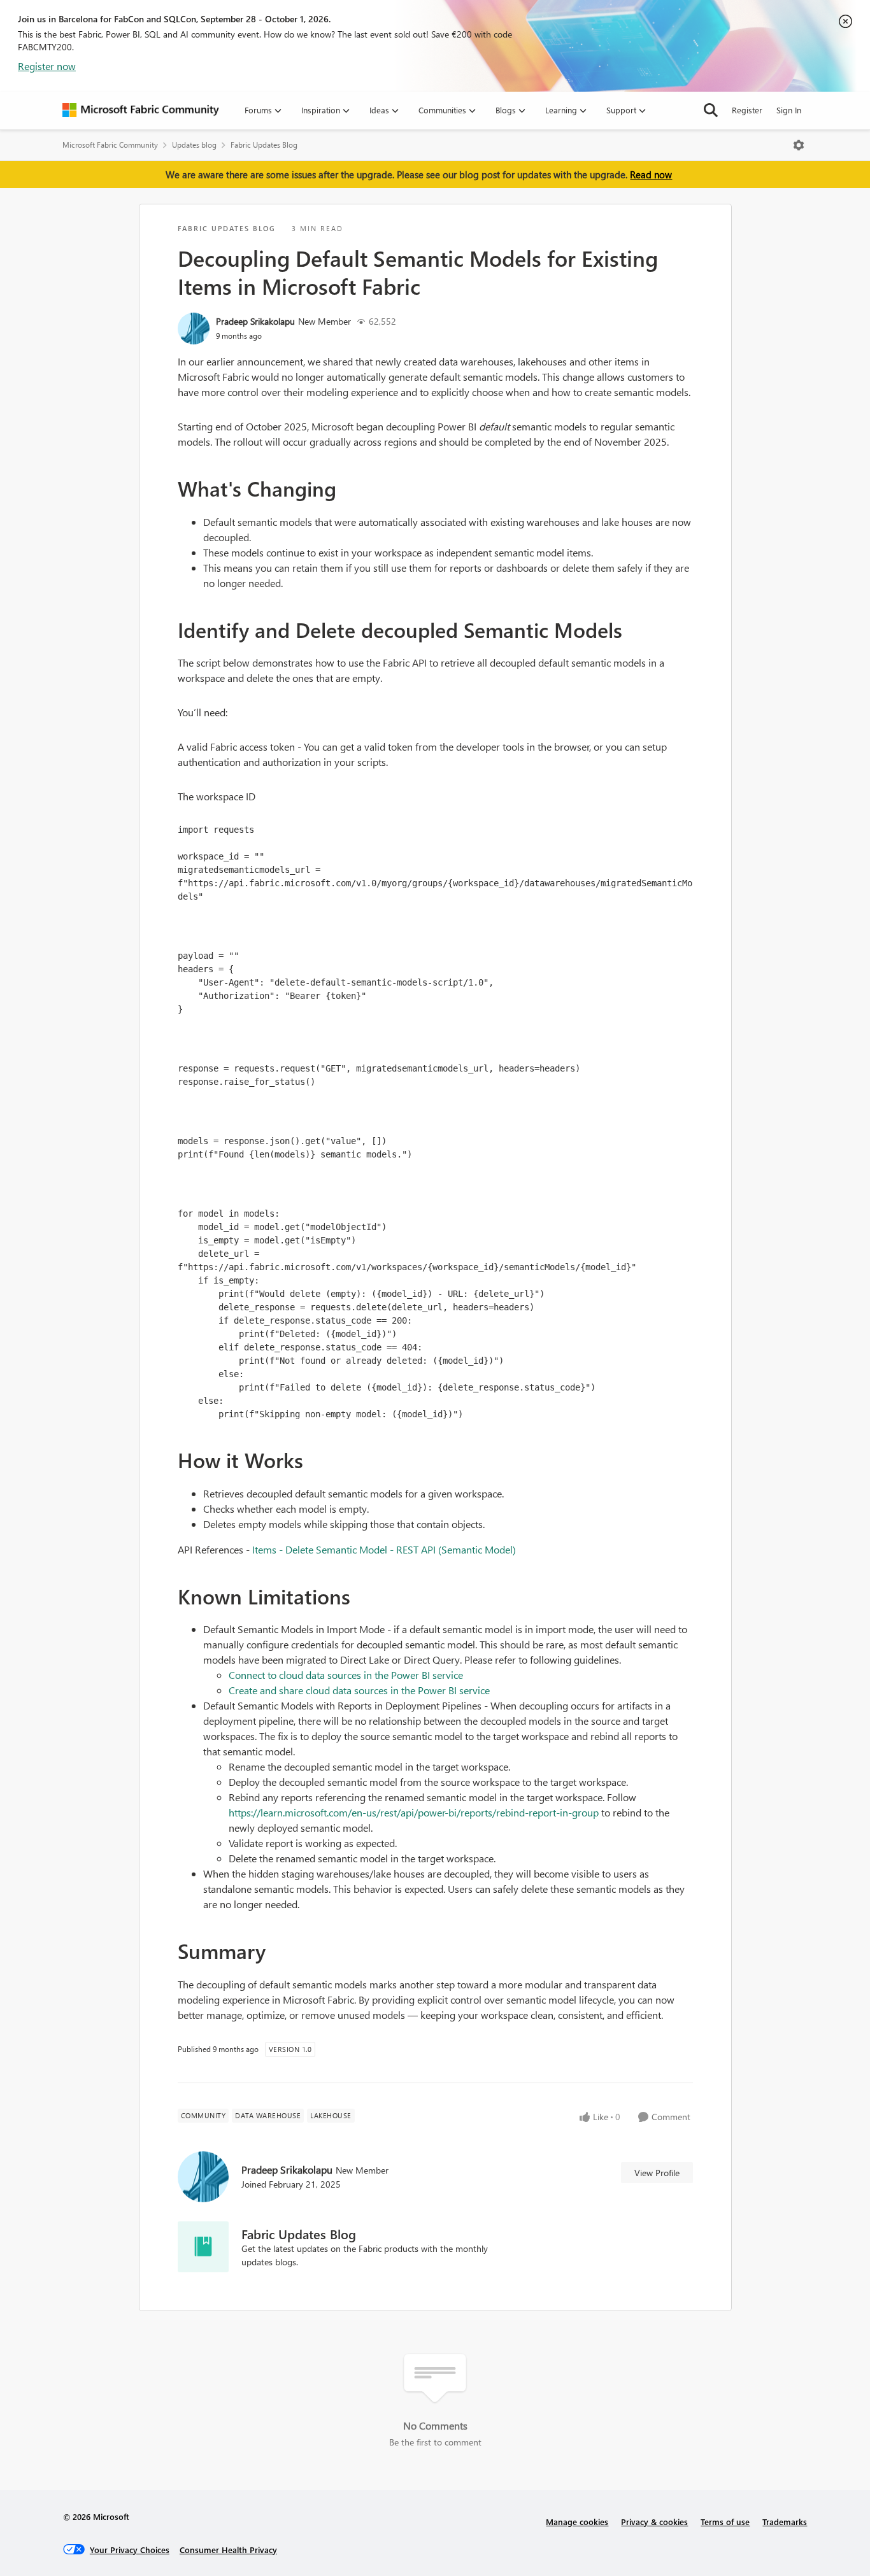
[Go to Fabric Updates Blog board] (203, 2247)
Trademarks (785, 2522)
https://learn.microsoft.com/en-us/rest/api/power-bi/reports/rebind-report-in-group (414, 1812)
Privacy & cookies (654, 2522)
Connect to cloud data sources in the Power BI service (346, 1675)
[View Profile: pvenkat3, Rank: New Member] (194, 329)
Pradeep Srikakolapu (255, 321)
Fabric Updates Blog (264, 145)
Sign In (789, 110)
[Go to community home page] (141, 110)
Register (747, 110)
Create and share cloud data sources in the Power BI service (359, 1690)
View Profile (657, 2173)
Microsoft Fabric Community (110, 145)
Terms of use (725, 2522)
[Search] (711, 110)
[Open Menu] (799, 145)
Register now (47, 66)
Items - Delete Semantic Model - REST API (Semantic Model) (384, 1549)
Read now (651, 174)
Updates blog (194, 145)
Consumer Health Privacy (228, 2550)
